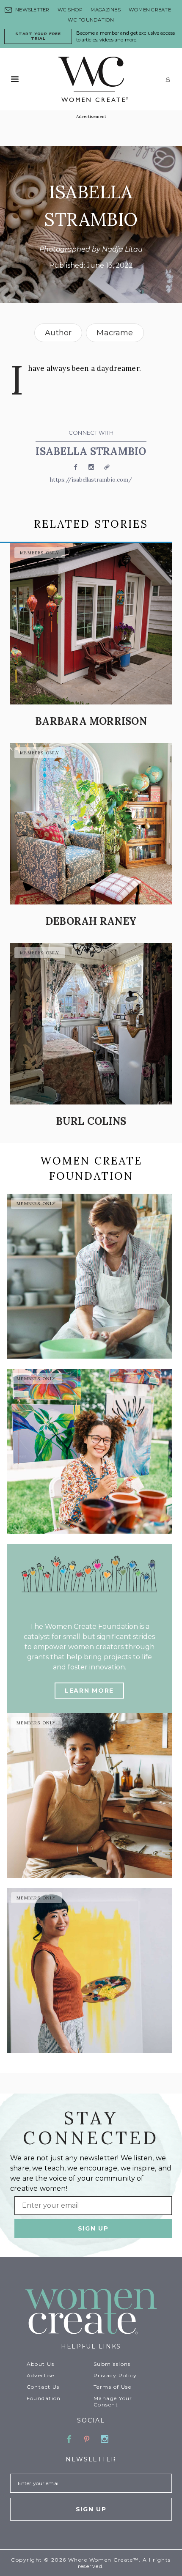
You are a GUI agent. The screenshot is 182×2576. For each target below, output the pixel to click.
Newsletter (32, 10)
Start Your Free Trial (38, 36)
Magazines (105, 10)
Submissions (112, 2364)
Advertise (41, 2375)
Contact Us (43, 2387)
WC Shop (70, 10)
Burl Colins (91, 1121)
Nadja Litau (122, 249)
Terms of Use (112, 2387)
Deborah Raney (91, 921)
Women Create (150, 10)
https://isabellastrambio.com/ (91, 480)
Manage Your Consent (113, 2401)
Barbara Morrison (91, 721)
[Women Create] (91, 2312)
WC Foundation (91, 20)
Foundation (44, 2398)
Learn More (89, 1691)
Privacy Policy (115, 2375)
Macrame (115, 333)
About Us (41, 2364)
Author (58, 333)
